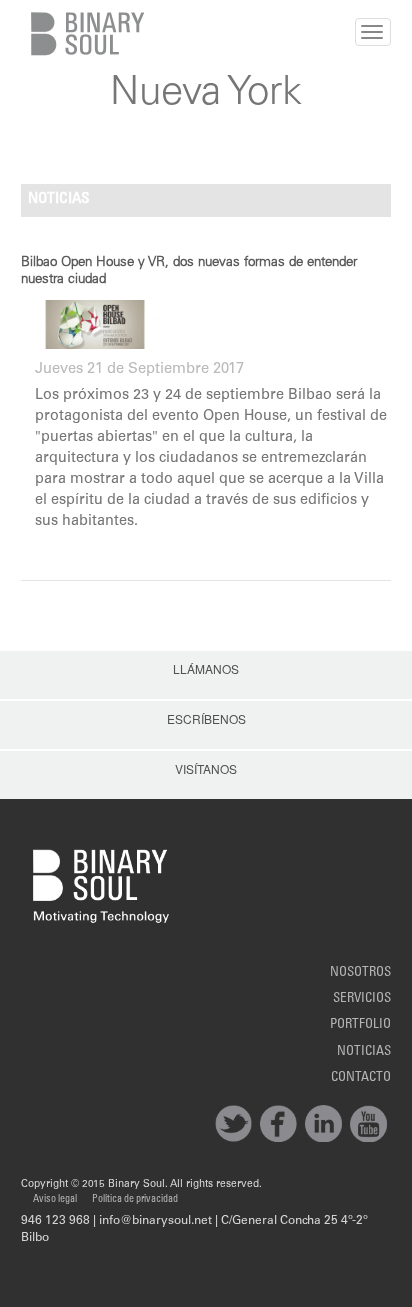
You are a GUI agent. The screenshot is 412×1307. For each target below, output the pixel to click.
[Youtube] (368, 1123)
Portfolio (360, 1025)
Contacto (361, 1078)
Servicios (362, 999)
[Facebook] (278, 1123)
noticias (364, 1052)
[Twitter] (233, 1123)
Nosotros (360, 973)
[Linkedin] (323, 1123)
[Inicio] (83, 34)
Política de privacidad (135, 1200)
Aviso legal (55, 1200)
